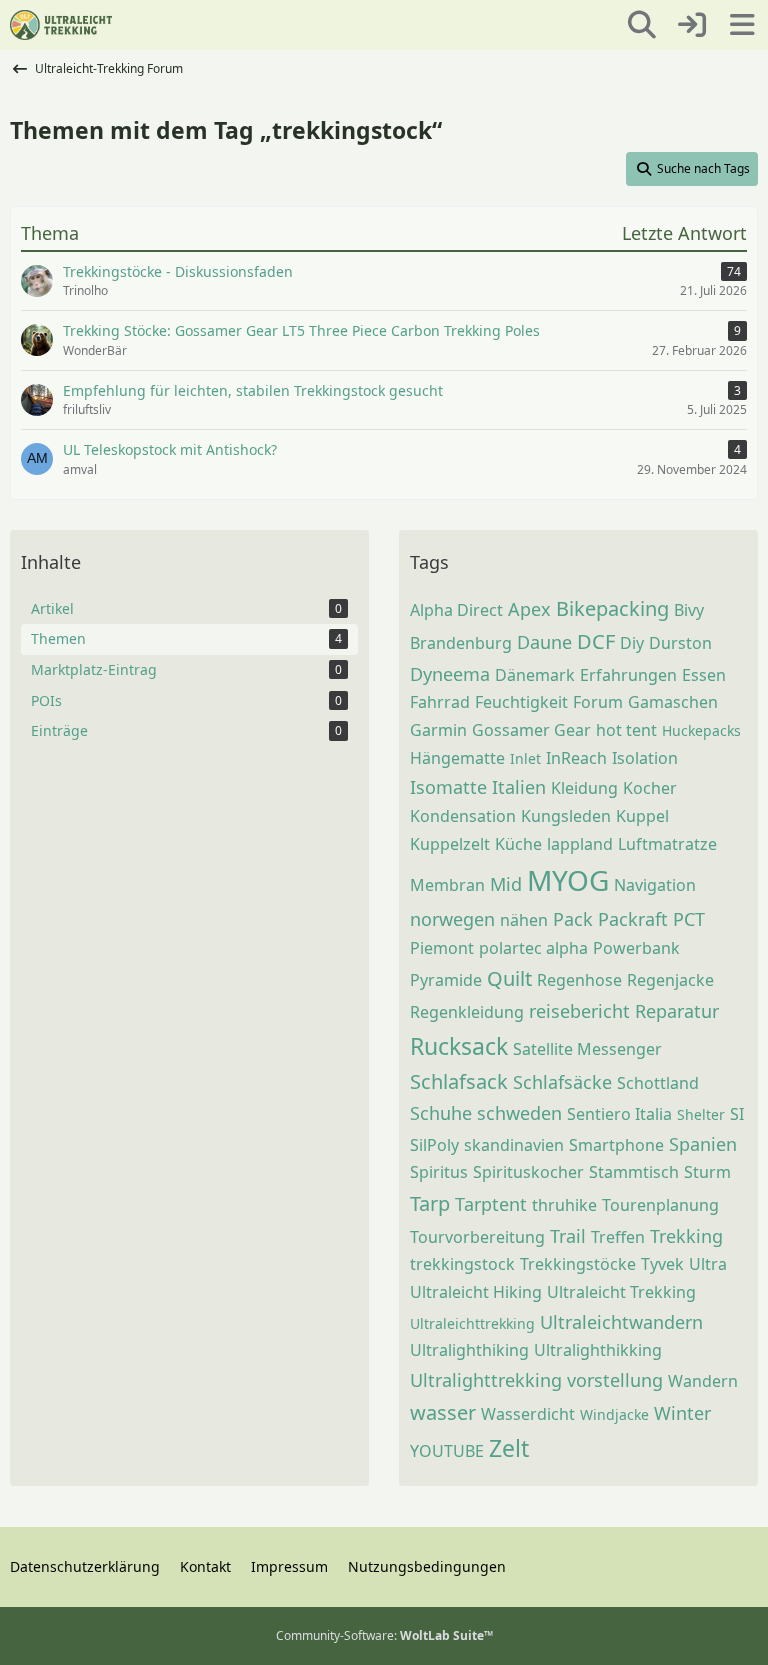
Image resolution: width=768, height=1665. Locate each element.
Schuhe (441, 1113)
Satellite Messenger (587, 1049)
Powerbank (636, 948)
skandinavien (514, 1145)
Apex (529, 609)
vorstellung (615, 1380)
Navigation (655, 885)
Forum (598, 702)
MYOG (568, 880)
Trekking (686, 1236)
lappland (580, 844)
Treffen (618, 1237)
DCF (596, 641)
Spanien (703, 1144)
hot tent (626, 730)
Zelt (509, 1448)
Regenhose (579, 980)
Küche (518, 844)
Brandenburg (461, 643)
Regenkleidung (467, 1012)
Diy (632, 643)
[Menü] (742, 25)
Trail (568, 1236)
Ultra (708, 1264)
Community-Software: (384, 1635)
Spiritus (439, 1172)
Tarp (430, 1203)
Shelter (701, 1114)
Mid (506, 884)
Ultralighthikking (598, 1350)
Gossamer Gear (531, 730)
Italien (519, 787)
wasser (443, 1412)
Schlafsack (459, 1081)
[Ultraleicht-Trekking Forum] (61, 25)
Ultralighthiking (469, 1350)
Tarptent (491, 1204)
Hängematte (457, 758)
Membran (447, 885)
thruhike (564, 1205)
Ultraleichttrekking (472, 1323)
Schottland (658, 1083)
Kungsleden (566, 816)
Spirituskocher (528, 1172)
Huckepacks (701, 730)
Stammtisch (634, 1172)
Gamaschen (673, 702)
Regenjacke (670, 980)
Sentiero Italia (619, 1114)
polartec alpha (533, 948)
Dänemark (535, 675)
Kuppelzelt (450, 844)
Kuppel (642, 816)
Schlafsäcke (562, 1082)
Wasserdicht (528, 1414)
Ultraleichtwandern (621, 1322)
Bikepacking (612, 608)
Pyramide (446, 980)
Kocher (650, 788)
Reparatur (677, 1011)
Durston (680, 643)
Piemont (442, 948)
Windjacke (614, 1414)
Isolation (645, 758)
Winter (682, 1413)
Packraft (633, 919)
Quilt (509, 978)
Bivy (689, 610)
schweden (519, 1113)
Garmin (438, 730)
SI (737, 1114)
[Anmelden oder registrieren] (692, 25)
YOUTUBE (447, 1451)
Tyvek (662, 1264)
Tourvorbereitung (477, 1237)
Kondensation (463, 816)
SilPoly (434, 1145)
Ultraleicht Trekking (621, 1292)
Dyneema (450, 674)
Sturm (707, 1172)
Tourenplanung (660, 1205)
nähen (524, 920)
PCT (689, 919)
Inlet (525, 758)
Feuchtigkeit (521, 702)
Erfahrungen (628, 675)
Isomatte (448, 787)
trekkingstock (462, 1264)
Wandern (703, 1381)
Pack (573, 919)
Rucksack (459, 1046)
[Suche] (642, 25)
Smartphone (616, 1145)
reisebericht (579, 1011)
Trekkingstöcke (578, 1264)
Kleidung (584, 788)
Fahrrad (440, 702)
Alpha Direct (456, 610)
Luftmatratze (667, 844)
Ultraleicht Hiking (476, 1292)
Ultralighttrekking (486, 1380)
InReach (576, 758)
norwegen (452, 919)
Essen (704, 675)
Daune (544, 642)
